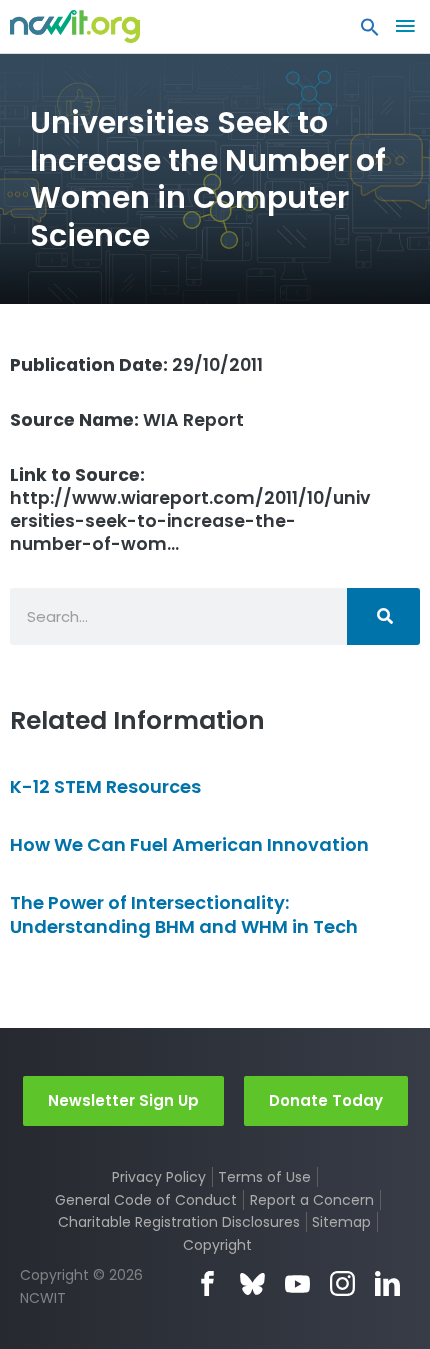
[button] (370, 32)
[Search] (383, 616)
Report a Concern (312, 1200)
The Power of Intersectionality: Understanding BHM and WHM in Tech (184, 914)
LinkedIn (387, 1283)
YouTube (297, 1283)
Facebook (207, 1283)
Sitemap (341, 1222)
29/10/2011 (136, 365)
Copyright (217, 1245)
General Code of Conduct (146, 1200)
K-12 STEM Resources (105, 786)
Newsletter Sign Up (123, 1100)
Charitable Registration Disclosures (179, 1222)
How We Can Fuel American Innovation (189, 844)
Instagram (342, 1283)
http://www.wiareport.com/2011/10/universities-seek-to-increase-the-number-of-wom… (190, 509)
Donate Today (326, 1100)
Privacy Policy (159, 1177)
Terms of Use (264, 1177)
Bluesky (252, 1283)
